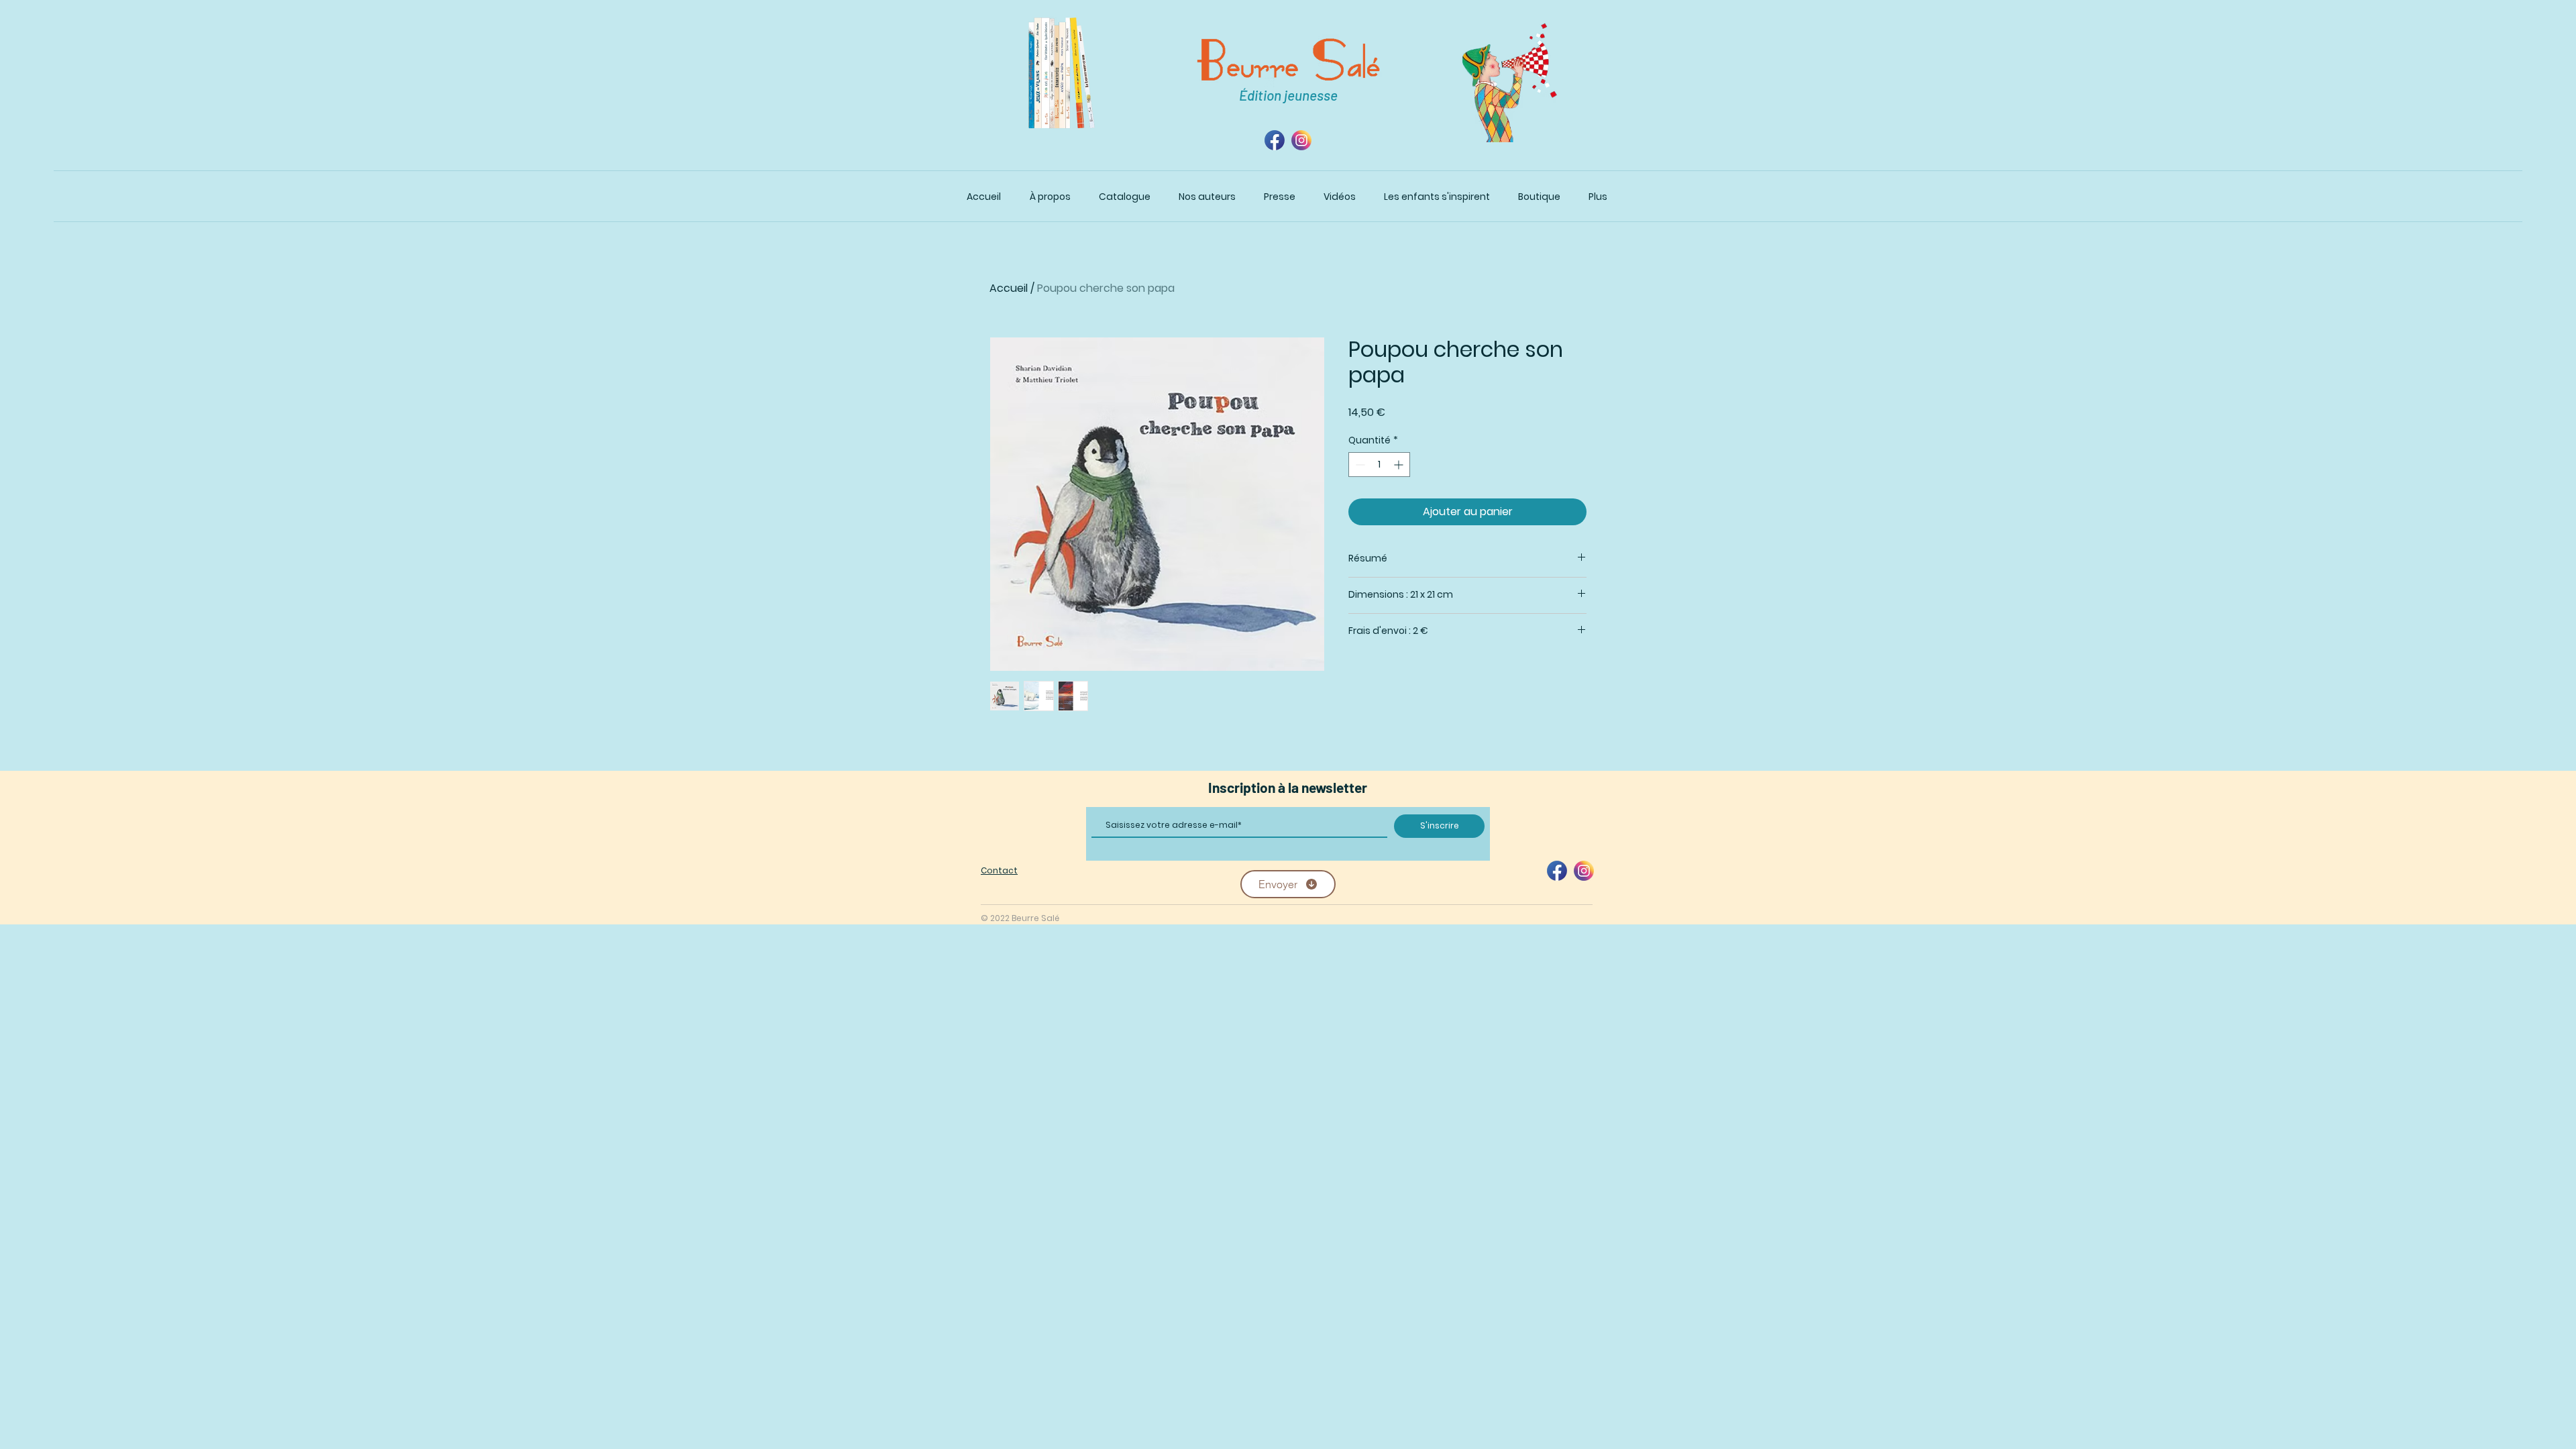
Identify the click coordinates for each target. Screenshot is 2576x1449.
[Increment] (1400, 465)
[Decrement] (1359, 465)
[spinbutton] (1379, 465)
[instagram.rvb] (1301, 140)
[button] (1125, 197)
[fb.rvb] (1275, 140)
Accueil (1009, 288)
